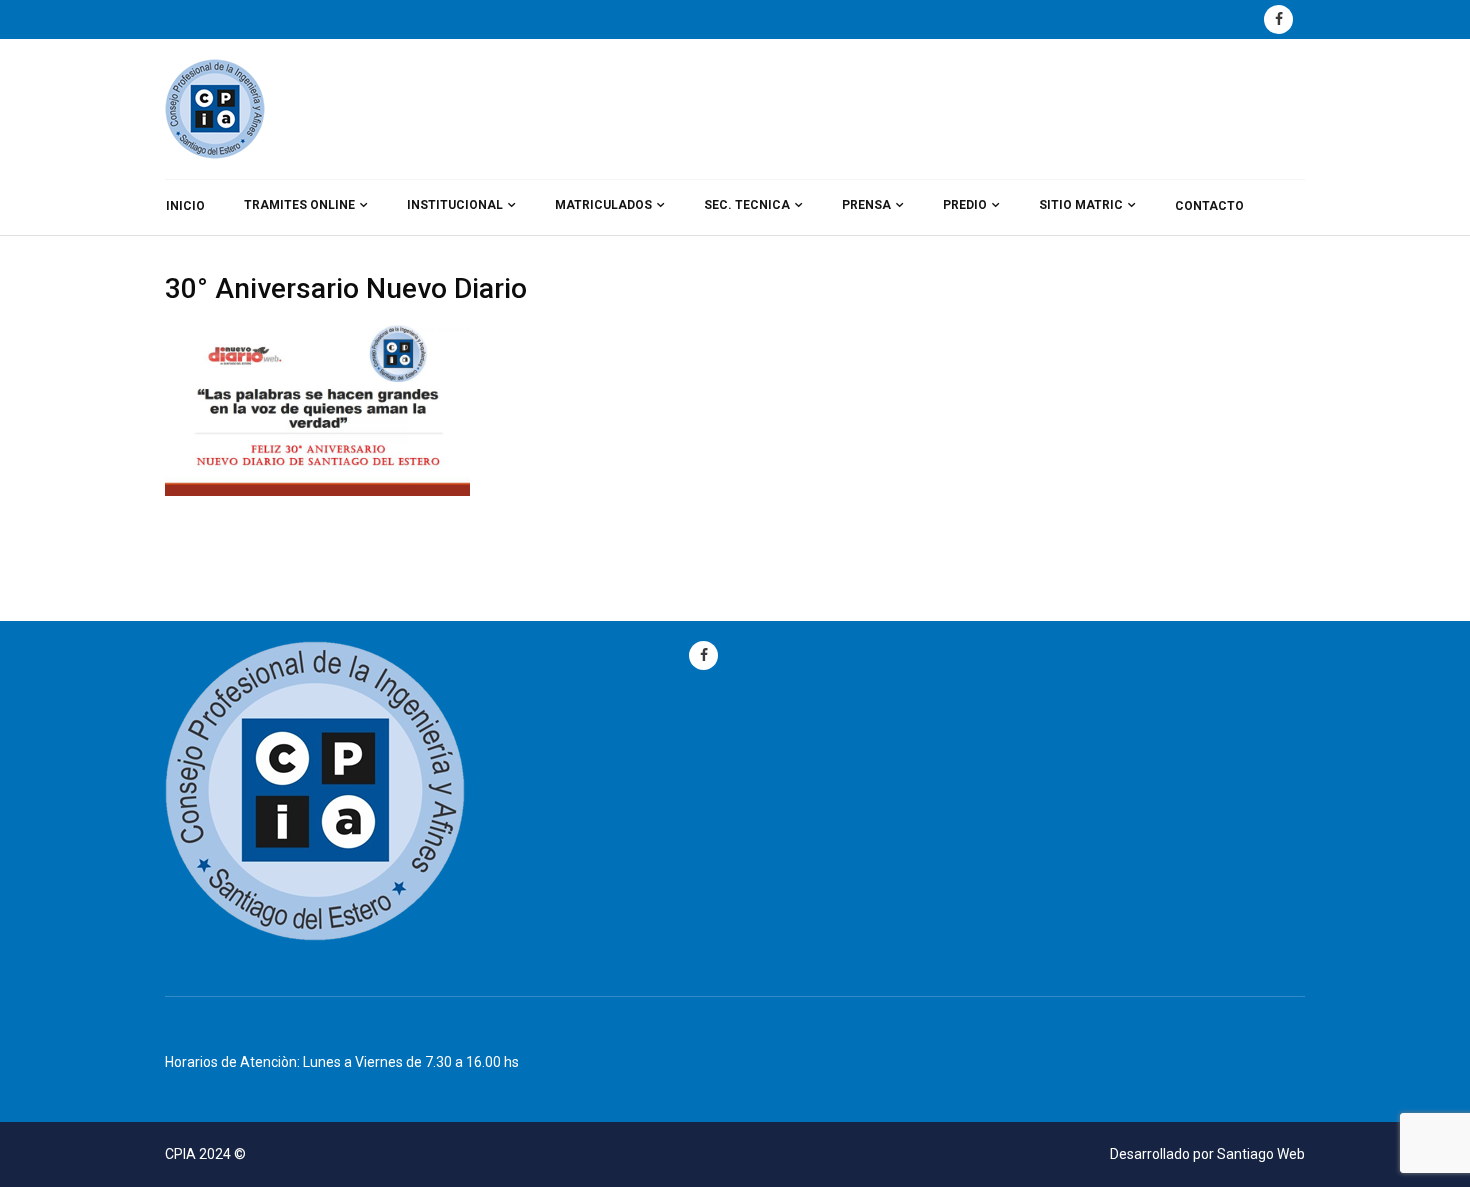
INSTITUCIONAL (455, 205)
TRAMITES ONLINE (299, 205)
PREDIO (965, 205)
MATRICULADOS (603, 205)
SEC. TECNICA (747, 205)
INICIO (185, 206)
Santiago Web (1261, 1154)
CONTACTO (1209, 206)
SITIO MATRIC (1081, 205)
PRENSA (866, 205)
